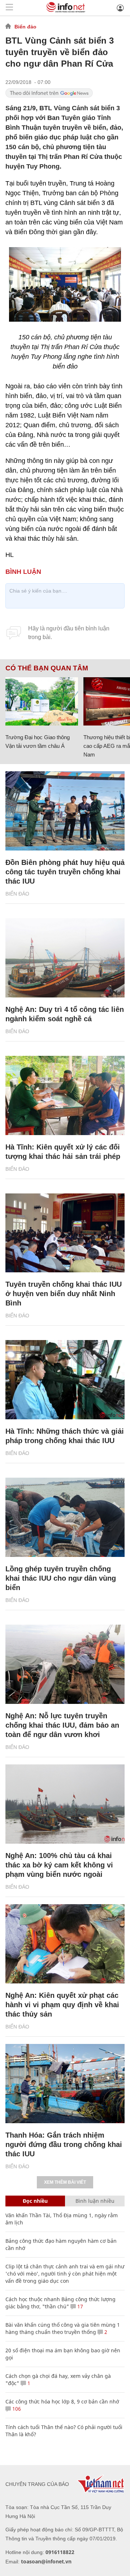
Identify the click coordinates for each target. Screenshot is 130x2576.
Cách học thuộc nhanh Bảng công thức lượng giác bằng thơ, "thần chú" (60, 2303)
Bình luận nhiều (95, 2201)
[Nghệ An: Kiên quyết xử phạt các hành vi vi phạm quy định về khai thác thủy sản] (65, 1944)
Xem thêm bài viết (65, 2182)
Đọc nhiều (35, 2201)
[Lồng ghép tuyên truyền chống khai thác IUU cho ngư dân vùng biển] (65, 1517)
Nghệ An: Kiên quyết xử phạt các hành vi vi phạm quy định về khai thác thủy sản (62, 2005)
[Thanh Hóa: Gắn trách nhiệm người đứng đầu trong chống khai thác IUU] (65, 2084)
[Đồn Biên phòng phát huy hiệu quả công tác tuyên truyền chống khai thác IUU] (65, 811)
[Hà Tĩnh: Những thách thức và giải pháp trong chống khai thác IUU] (65, 1380)
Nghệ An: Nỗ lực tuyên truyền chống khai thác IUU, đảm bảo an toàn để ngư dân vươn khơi (62, 1725)
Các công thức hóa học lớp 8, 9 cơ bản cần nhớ (62, 2401)
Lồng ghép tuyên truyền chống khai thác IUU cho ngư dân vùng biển (61, 1578)
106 (16, 2409)
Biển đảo (25, 27)
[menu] (9, 8)
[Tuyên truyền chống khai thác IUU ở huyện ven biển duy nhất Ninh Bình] (65, 1233)
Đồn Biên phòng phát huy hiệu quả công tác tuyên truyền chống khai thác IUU (65, 872)
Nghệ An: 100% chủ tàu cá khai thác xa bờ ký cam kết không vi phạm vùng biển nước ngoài (59, 1865)
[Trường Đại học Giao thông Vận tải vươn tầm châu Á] (42, 701)
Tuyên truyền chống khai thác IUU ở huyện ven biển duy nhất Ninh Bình (64, 1294)
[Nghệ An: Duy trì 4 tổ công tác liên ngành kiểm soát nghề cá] (65, 958)
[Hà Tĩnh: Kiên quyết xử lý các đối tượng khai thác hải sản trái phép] (65, 1095)
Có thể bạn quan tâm (47, 668)
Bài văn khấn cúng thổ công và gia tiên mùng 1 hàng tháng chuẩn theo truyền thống (63, 2328)
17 (79, 2306)
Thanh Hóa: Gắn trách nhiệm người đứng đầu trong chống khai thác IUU (64, 2144)
